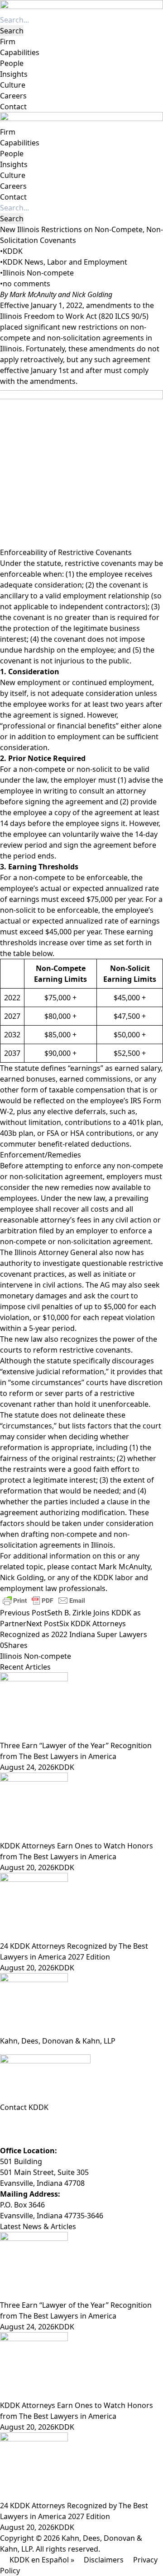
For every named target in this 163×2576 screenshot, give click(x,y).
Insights (14, 74)
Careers (13, 96)
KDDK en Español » (42, 2560)
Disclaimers (104, 2560)
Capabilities (20, 52)
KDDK (13, 251)
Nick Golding (92, 294)
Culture (13, 85)
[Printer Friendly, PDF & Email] (44, 1600)
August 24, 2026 (27, 1767)
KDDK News (23, 262)
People (12, 63)
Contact (13, 107)
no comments (26, 284)
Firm (8, 42)
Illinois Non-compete (38, 273)
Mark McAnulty (32, 294)
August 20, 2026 (27, 1867)
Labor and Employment (87, 262)
